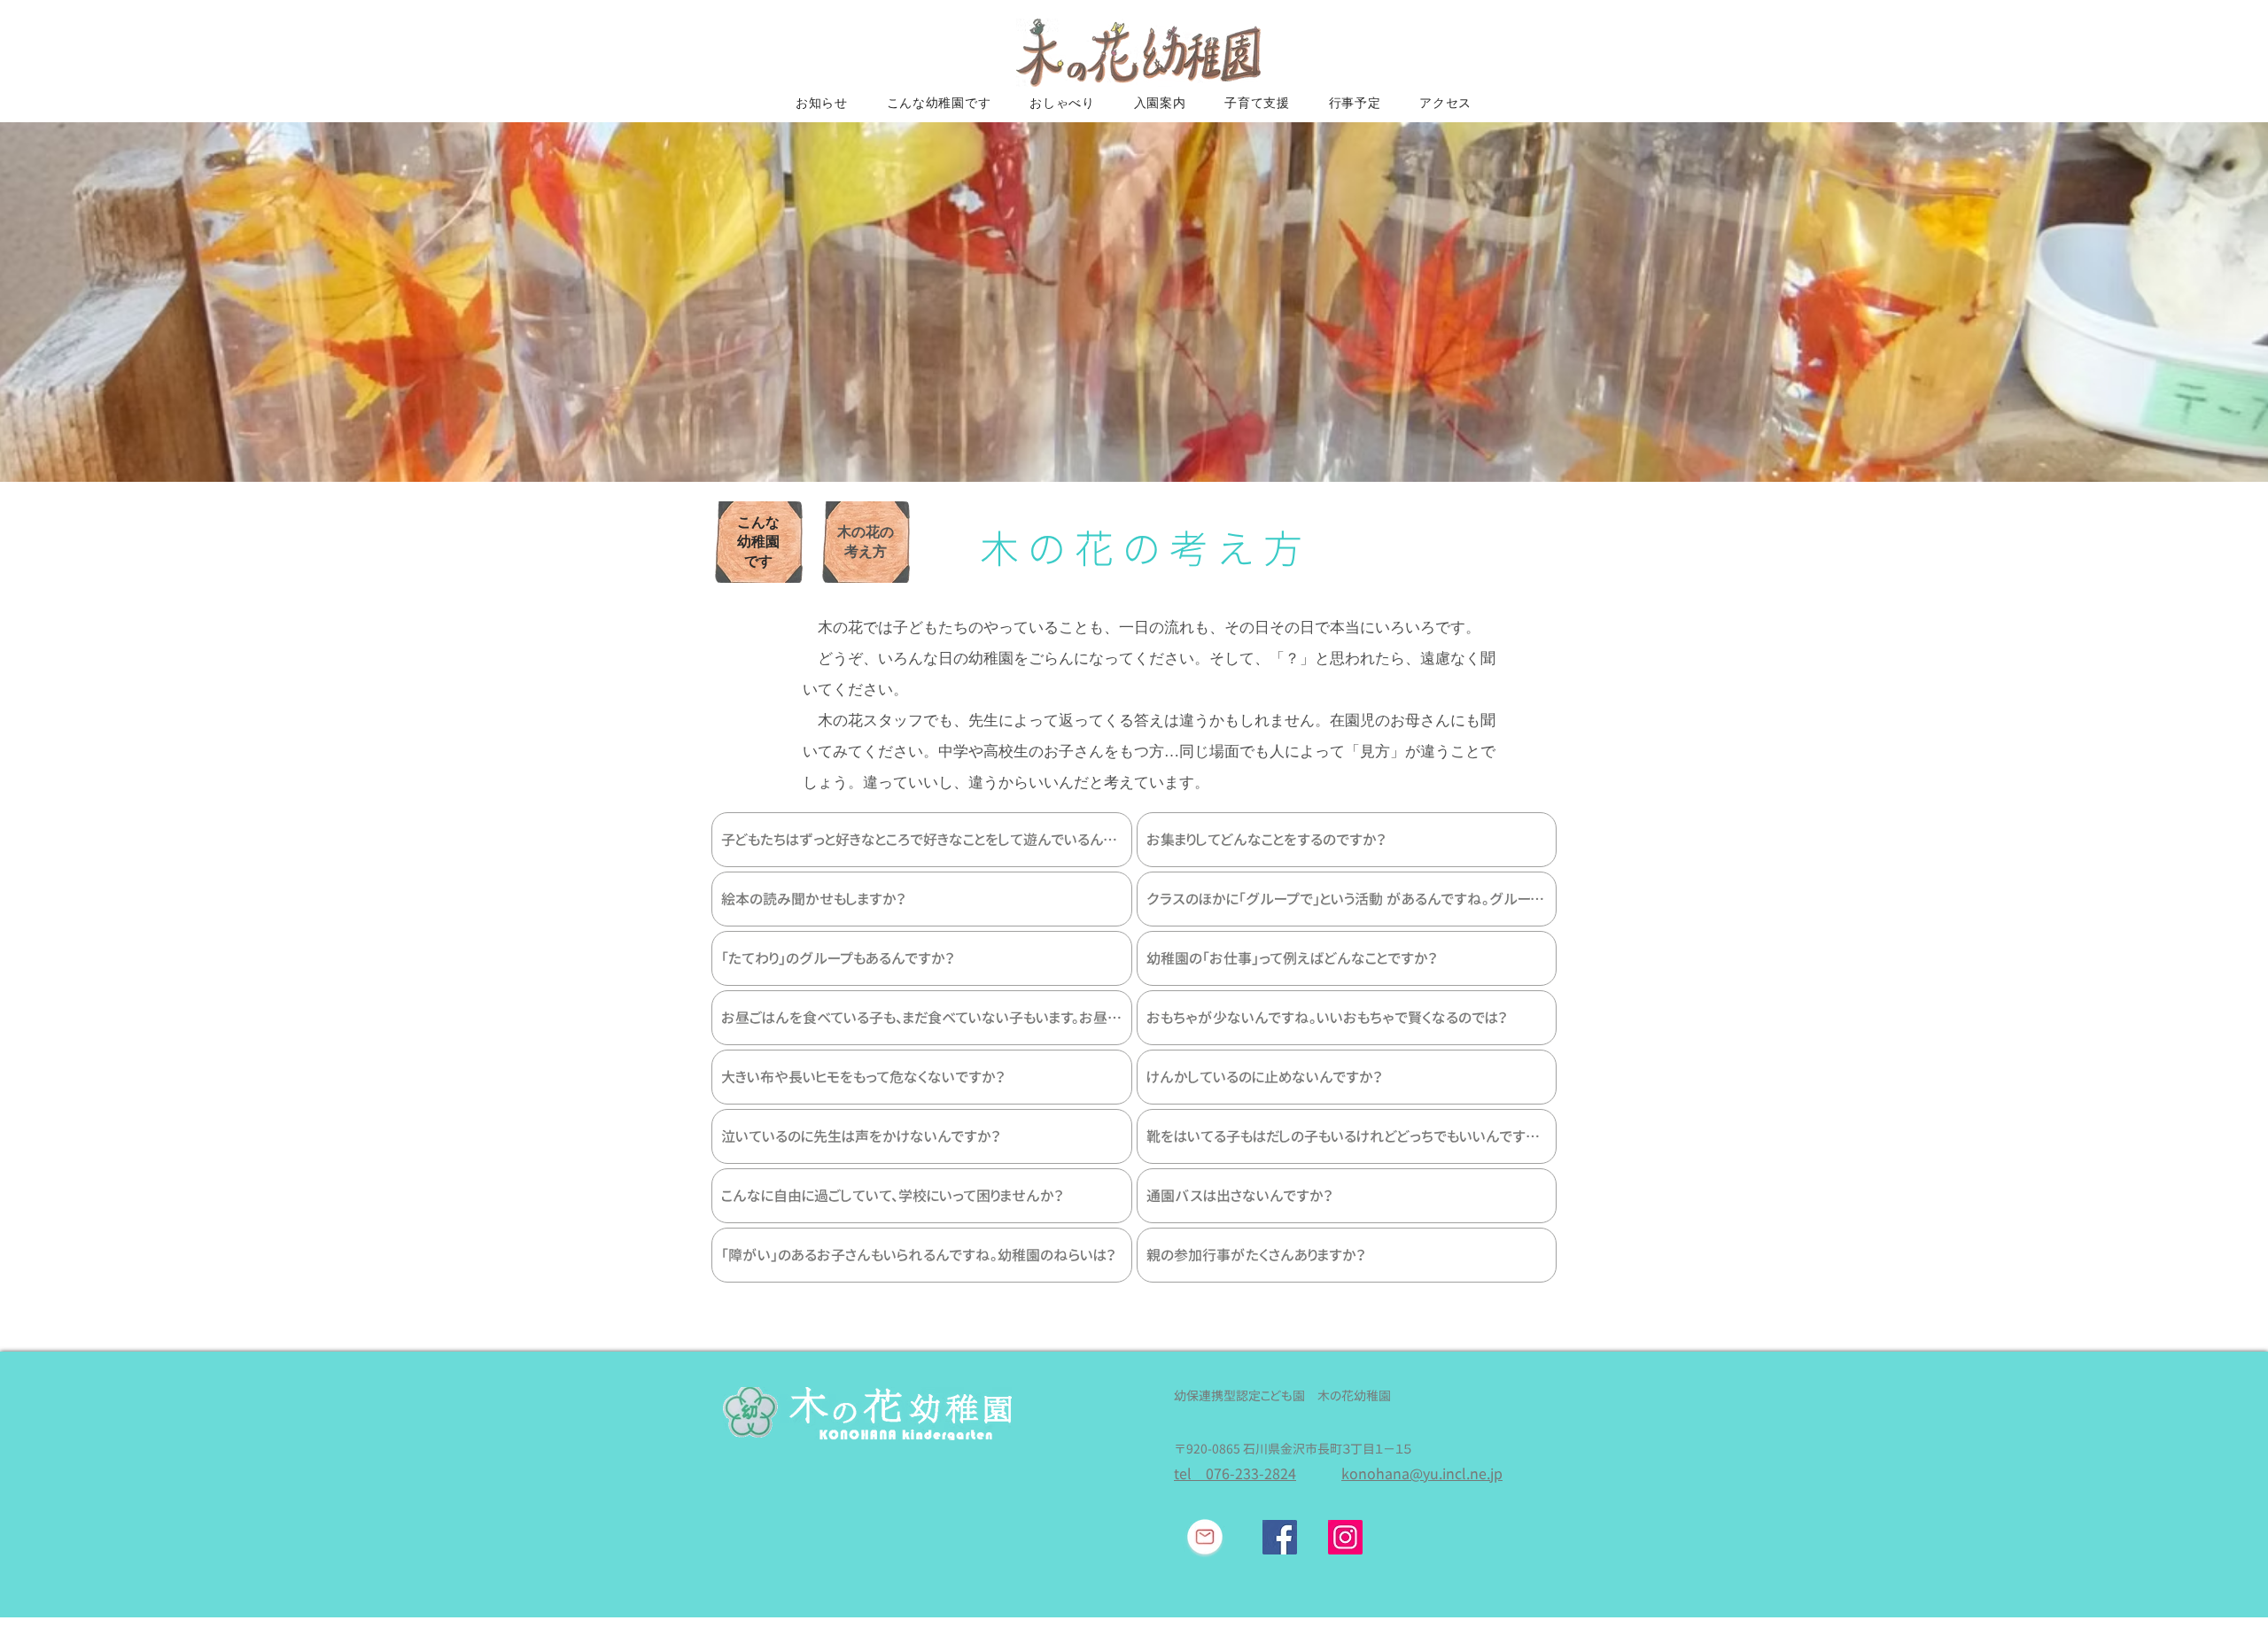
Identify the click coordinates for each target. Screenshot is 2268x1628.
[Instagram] (1345, 1537)
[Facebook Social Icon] (1280, 1537)
